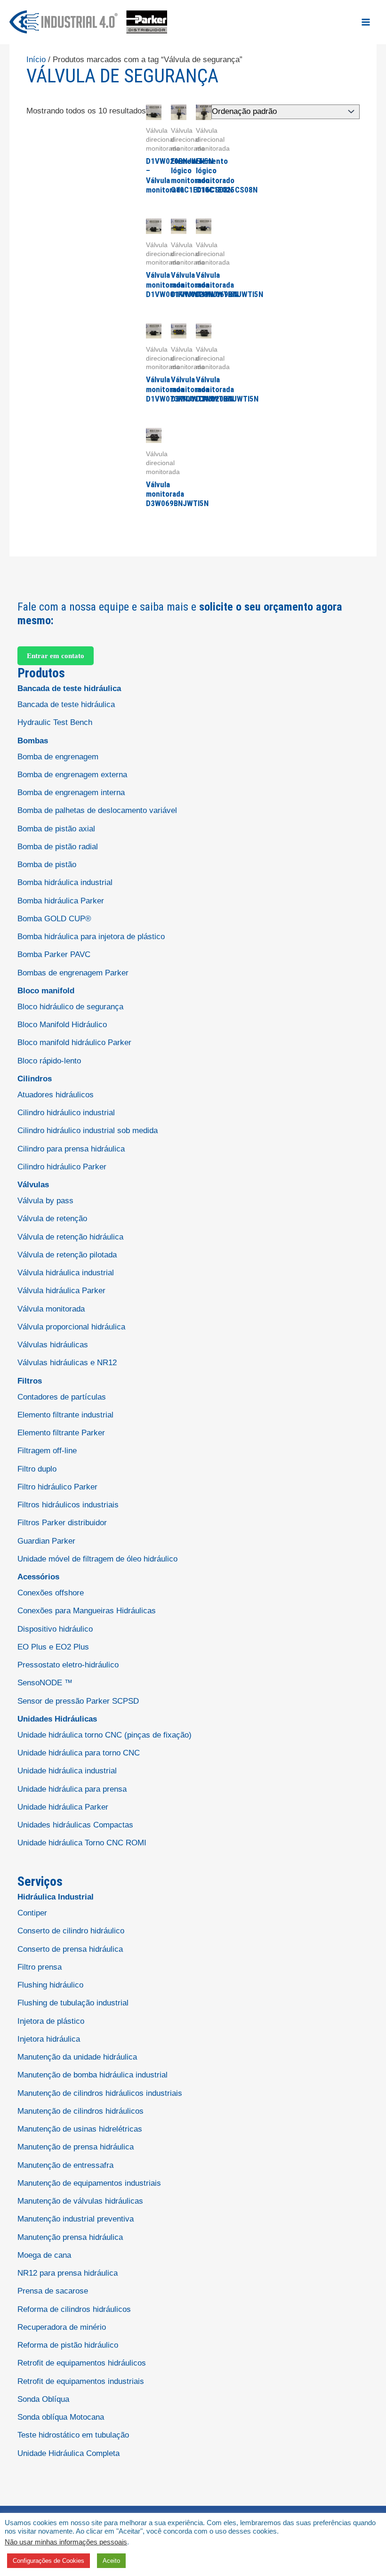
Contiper (32, 1913)
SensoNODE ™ (45, 1683)
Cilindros (35, 1079)
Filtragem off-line (47, 1451)
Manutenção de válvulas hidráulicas (80, 2201)
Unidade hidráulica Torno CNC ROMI (82, 1843)
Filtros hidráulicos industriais (68, 1505)
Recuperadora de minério (62, 2327)
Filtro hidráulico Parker (57, 1487)
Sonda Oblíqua (43, 2399)
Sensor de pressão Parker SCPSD (78, 1701)
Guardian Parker (46, 1541)
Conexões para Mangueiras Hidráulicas (87, 1611)
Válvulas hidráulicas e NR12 (67, 1363)
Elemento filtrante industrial (65, 1415)
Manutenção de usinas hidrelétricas (80, 2129)
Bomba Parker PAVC (54, 954)
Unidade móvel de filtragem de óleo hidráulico (97, 1559)
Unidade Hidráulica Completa (68, 2453)
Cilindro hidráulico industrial (66, 1113)
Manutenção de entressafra (65, 2165)
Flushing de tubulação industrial (73, 2003)
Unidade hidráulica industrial (67, 1771)
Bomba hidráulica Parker (61, 901)
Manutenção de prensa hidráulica (76, 2147)
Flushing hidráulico (50, 1985)
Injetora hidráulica (49, 2039)
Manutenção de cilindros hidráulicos (80, 2111)
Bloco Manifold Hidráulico (62, 1025)
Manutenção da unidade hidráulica (77, 2057)
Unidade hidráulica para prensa (72, 1789)
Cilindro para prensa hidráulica (71, 1149)
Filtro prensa (40, 1967)
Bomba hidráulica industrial (65, 882)
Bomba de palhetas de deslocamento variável (97, 810)
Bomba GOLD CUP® (54, 919)
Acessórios (38, 1577)
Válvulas (33, 1185)
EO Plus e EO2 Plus (53, 1647)
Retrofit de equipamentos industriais (81, 2381)
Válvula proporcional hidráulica (71, 1327)
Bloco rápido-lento (49, 1061)
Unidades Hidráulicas (57, 1719)
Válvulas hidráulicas (53, 1345)
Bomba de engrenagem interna (71, 793)
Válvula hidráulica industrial (66, 1273)
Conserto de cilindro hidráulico (71, 1931)
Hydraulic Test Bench (55, 722)
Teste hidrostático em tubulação (73, 2435)
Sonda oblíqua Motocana (61, 2417)
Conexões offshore (51, 1593)
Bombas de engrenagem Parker (73, 973)
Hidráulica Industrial (56, 1897)
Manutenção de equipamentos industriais (89, 2183)
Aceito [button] (111, 2561)
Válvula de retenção (52, 1219)
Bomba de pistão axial (56, 829)
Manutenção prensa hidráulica (70, 2237)
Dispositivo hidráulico (55, 1629)
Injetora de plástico (51, 2021)
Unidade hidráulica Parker (63, 1807)
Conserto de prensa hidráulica (70, 1949)
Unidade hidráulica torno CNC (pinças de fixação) (105, 1735)
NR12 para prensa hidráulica (68, 2273)
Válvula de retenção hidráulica (70, 1237)
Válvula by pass (45, 1201)
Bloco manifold (46, 991)
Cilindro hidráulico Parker (62, 1167)
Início (36, 60)
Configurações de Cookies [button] (48, 2561)
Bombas (33, 741)
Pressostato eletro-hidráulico (68, 1665)
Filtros (30, 1381)
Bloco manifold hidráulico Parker (74, 1042)
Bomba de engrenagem (58, 757)
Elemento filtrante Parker (61, 1433)
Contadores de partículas (62, 1397)
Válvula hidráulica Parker (61, 1291)
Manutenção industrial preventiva (76, 2219)
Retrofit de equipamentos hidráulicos (82, 2363)
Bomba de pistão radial (58, 847)
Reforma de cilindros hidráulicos (74, 2309)
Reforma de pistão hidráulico (68, 2345)
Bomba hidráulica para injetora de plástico (91, 937)
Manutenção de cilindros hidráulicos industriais (100, 2093)
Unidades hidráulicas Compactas (75, 1825)
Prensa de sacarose (53, 2291)
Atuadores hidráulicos (56, 1095)
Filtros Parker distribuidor (62, 1523)
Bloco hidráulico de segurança (70, 1007)
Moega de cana (44, 2255)
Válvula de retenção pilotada (67, 1255)
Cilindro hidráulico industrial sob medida (88, 1131)
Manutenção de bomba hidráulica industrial (92, 2075)
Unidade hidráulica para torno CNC (79, 1753)
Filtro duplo (37, 1469)
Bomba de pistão (47, 865)
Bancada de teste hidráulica (69, 688)
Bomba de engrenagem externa (72, 775)
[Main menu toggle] (366, 22)
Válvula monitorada (51, 1309)
